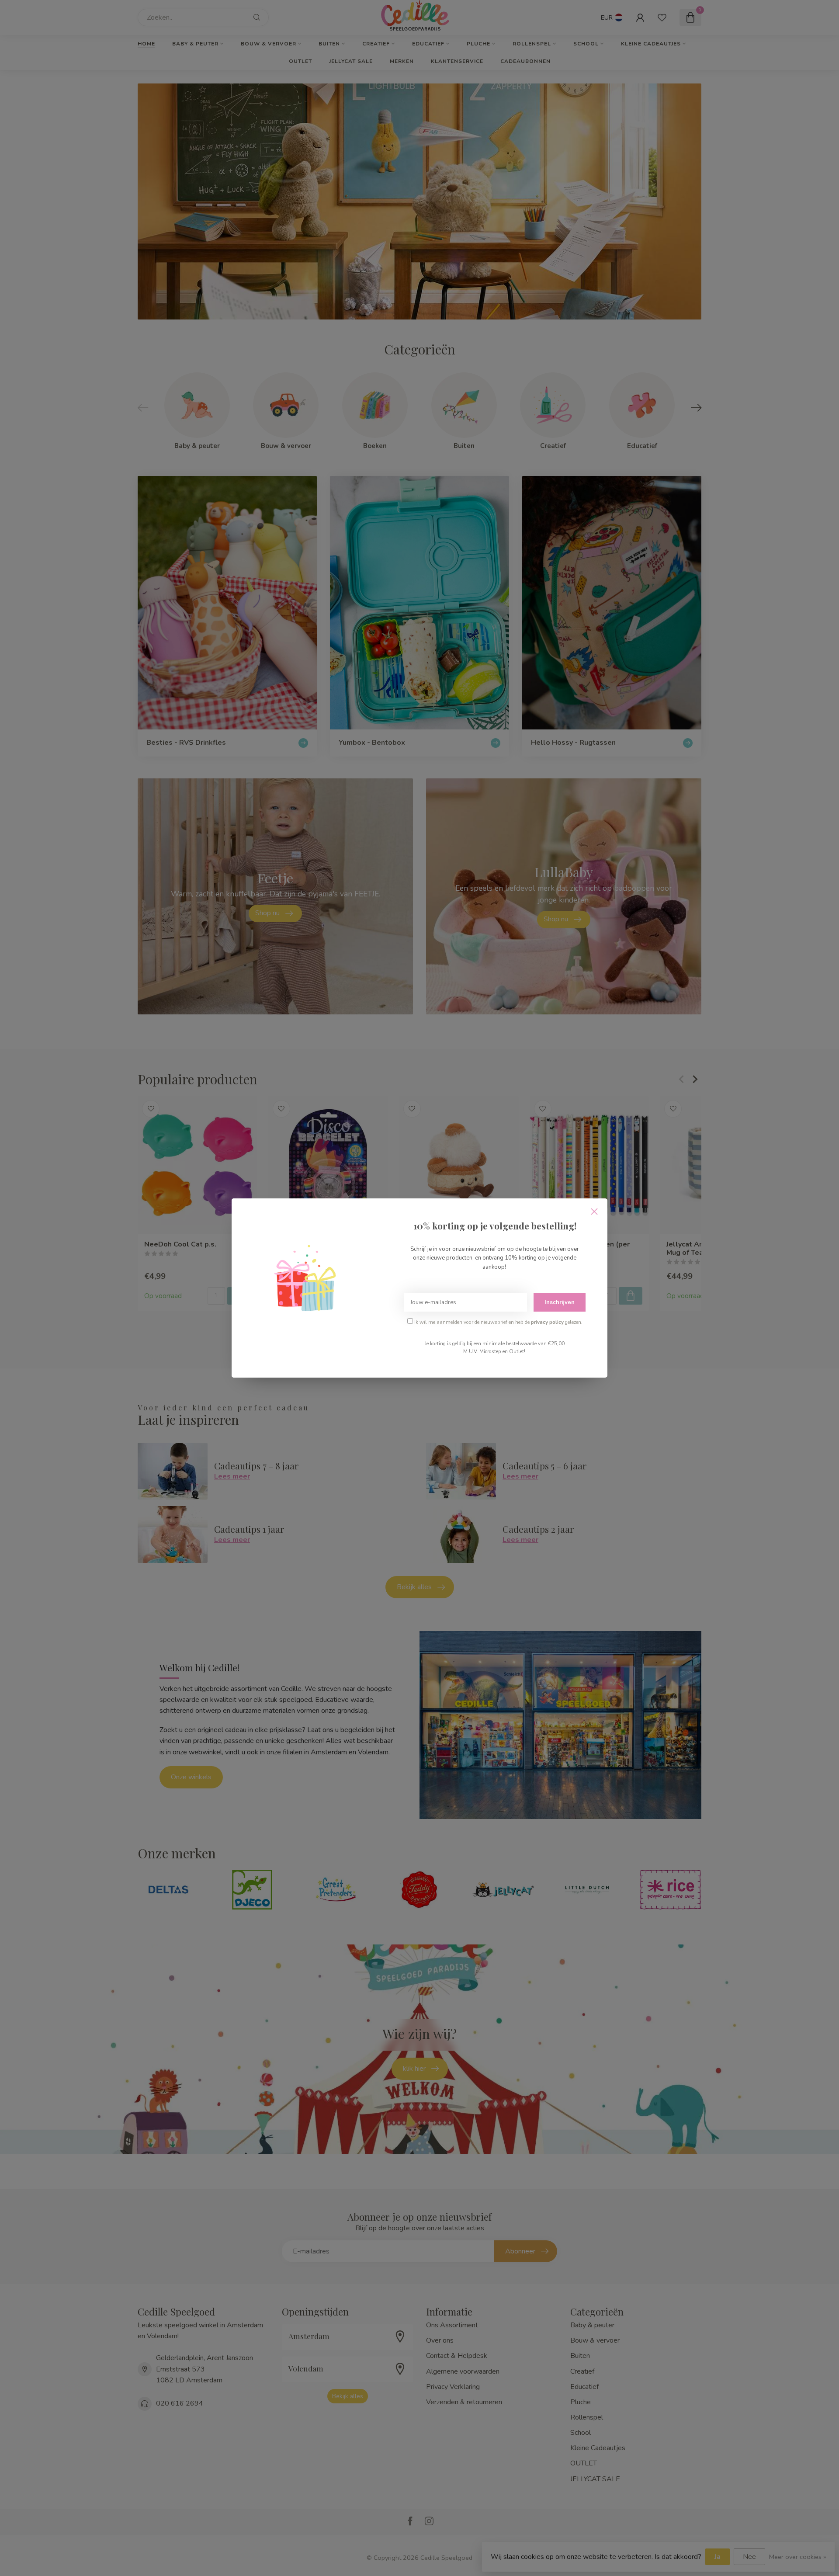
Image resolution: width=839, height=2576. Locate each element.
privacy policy (547, 1322)
